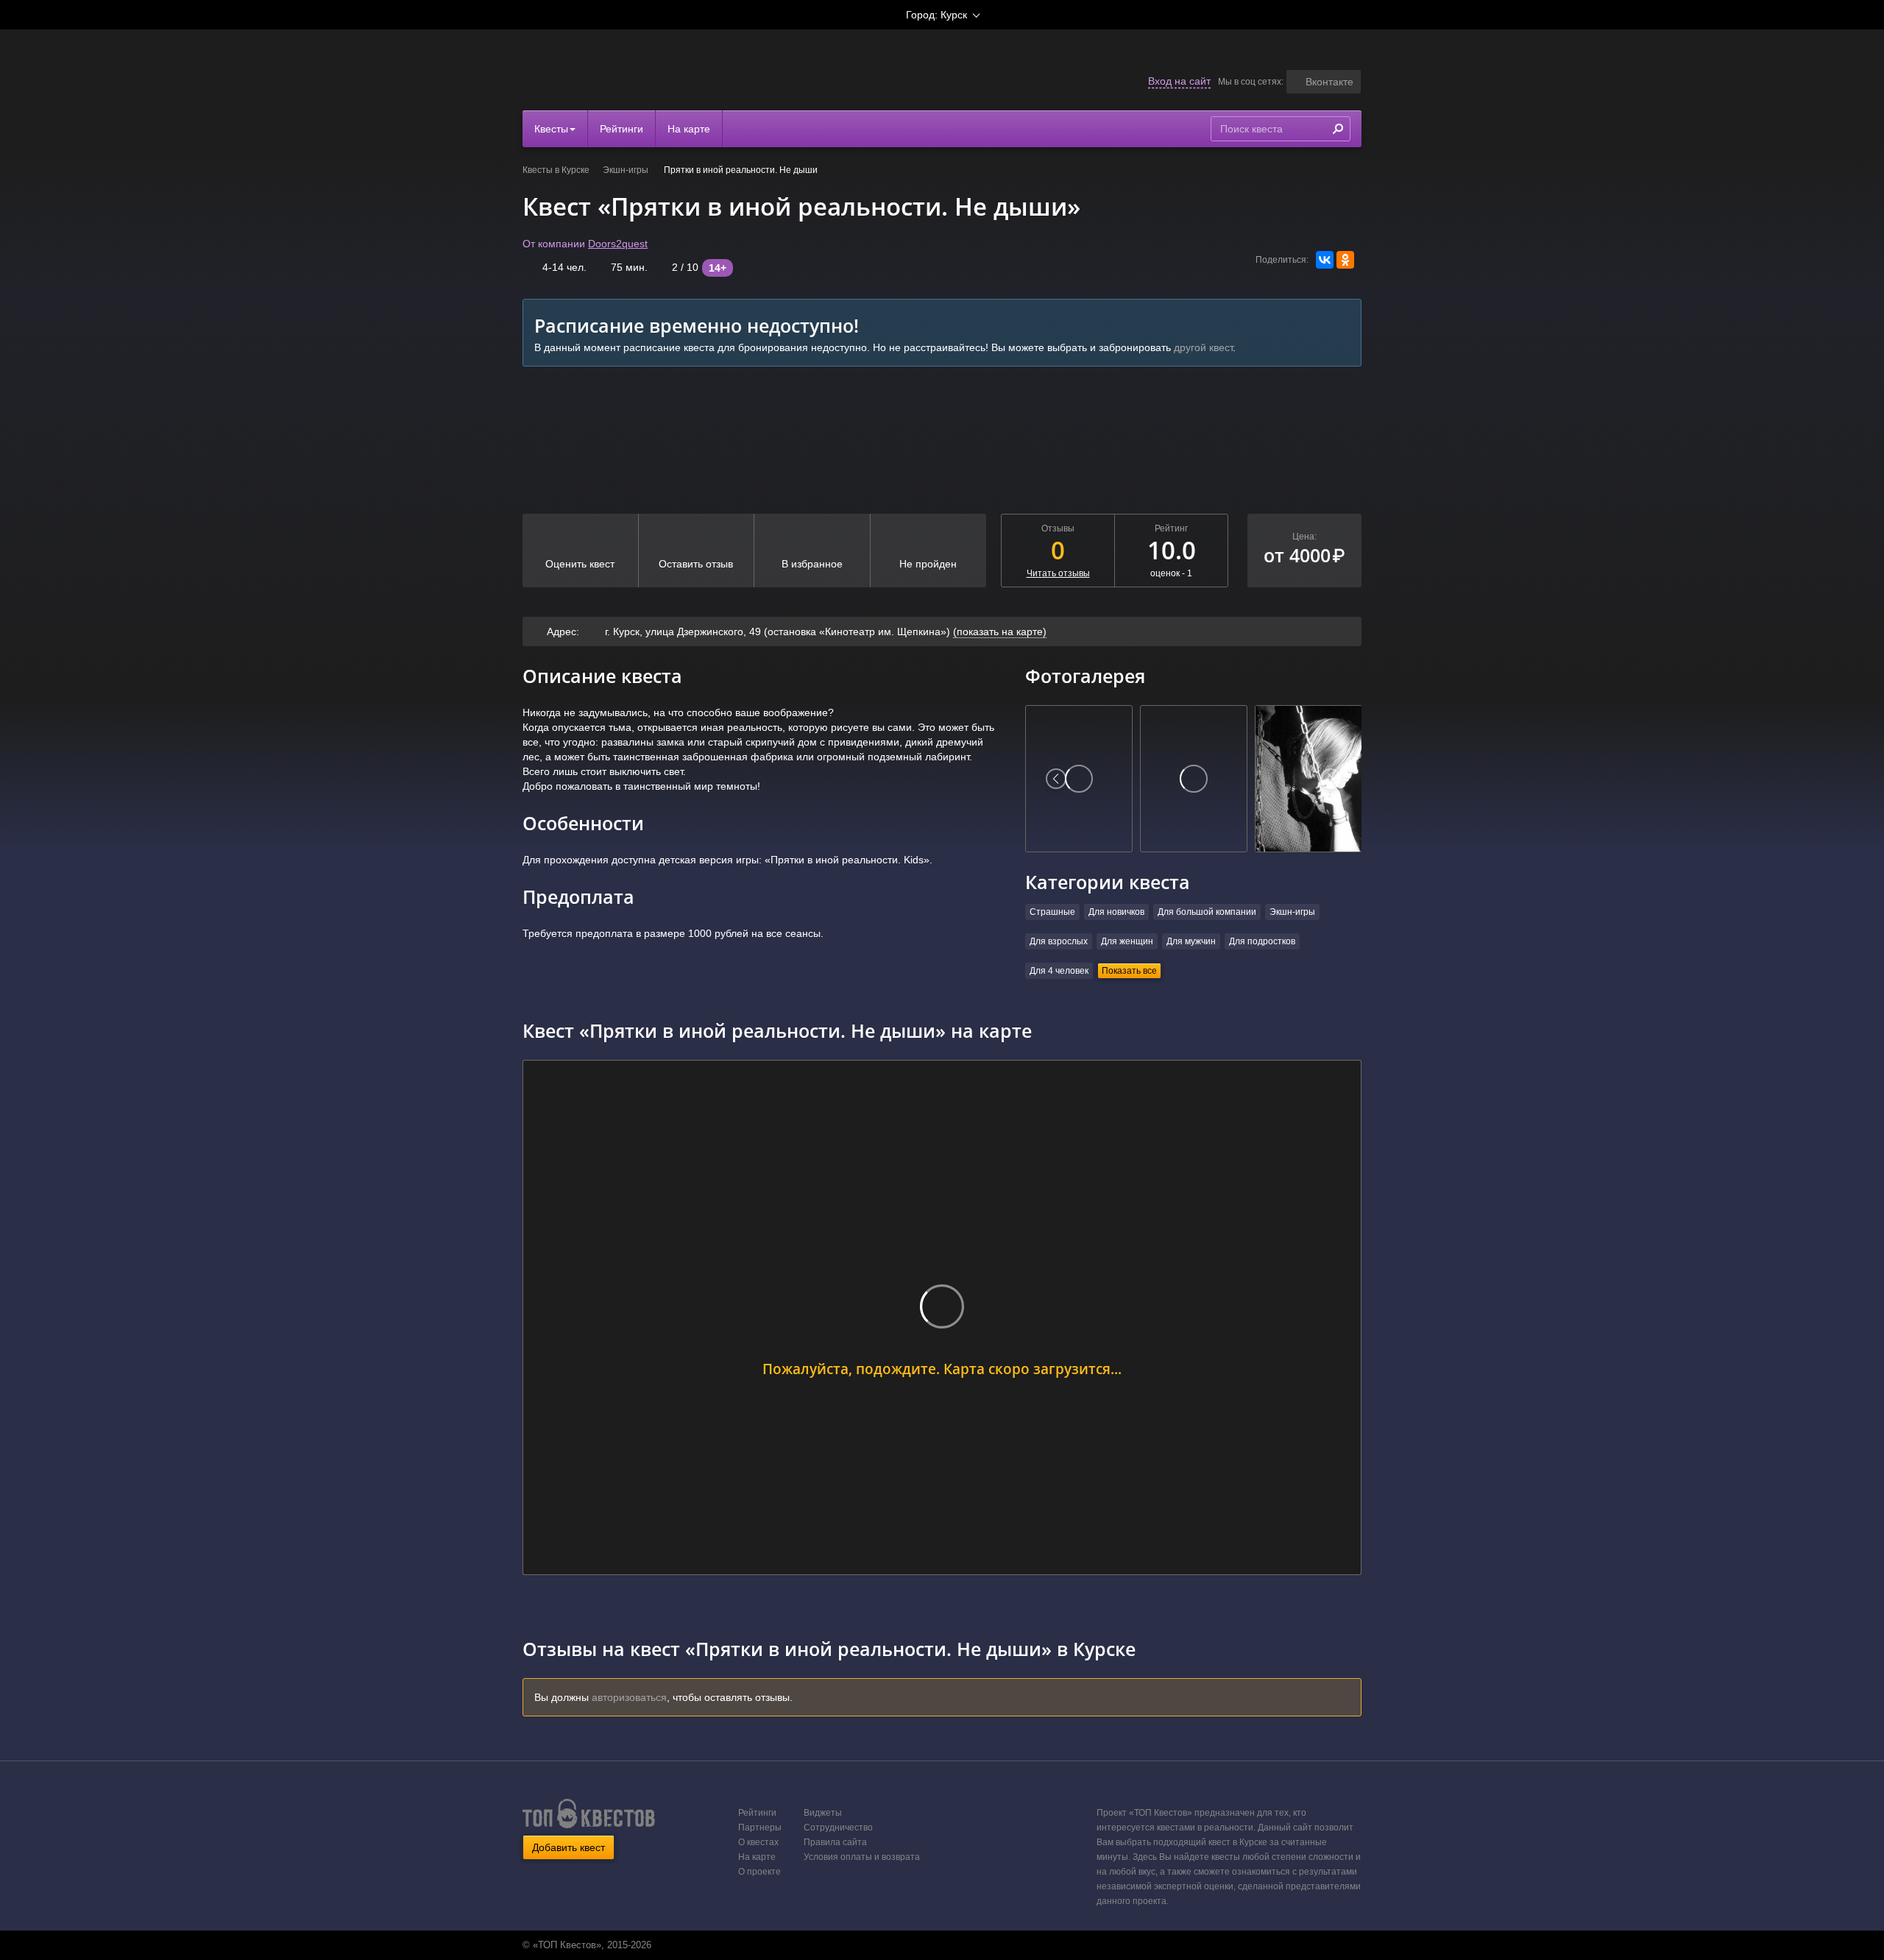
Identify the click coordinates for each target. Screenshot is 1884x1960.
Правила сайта (835, 1842)
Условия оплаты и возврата (862, 1857)
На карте (689, 129)
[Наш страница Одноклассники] (941, 1945)
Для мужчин (1191, 941)
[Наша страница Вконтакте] (925, 1945)
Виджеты (823, 1813)
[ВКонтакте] (1325, 260)
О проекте (759, 1872)
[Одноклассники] (1345, 260)
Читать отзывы (1058, 573)
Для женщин (1127, 941)
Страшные (1052, 912)
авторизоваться (629, 1697)
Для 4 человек (1059, 971)
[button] (1324, 82)
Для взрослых (1059, 941)
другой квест (1203, 347)
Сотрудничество (838, 1828)
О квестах (758, 1842)
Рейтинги (621, 129)
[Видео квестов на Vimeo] (956, 1945)
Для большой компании (1207, 912)
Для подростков (1262, 941)
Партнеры (760, 1828)
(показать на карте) (1000, 631)
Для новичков (1116, 912)
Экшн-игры (627, 170)
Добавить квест (569, 1847)
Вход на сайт (1179, 81)
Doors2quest (618, 244)
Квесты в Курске (556, 170)
